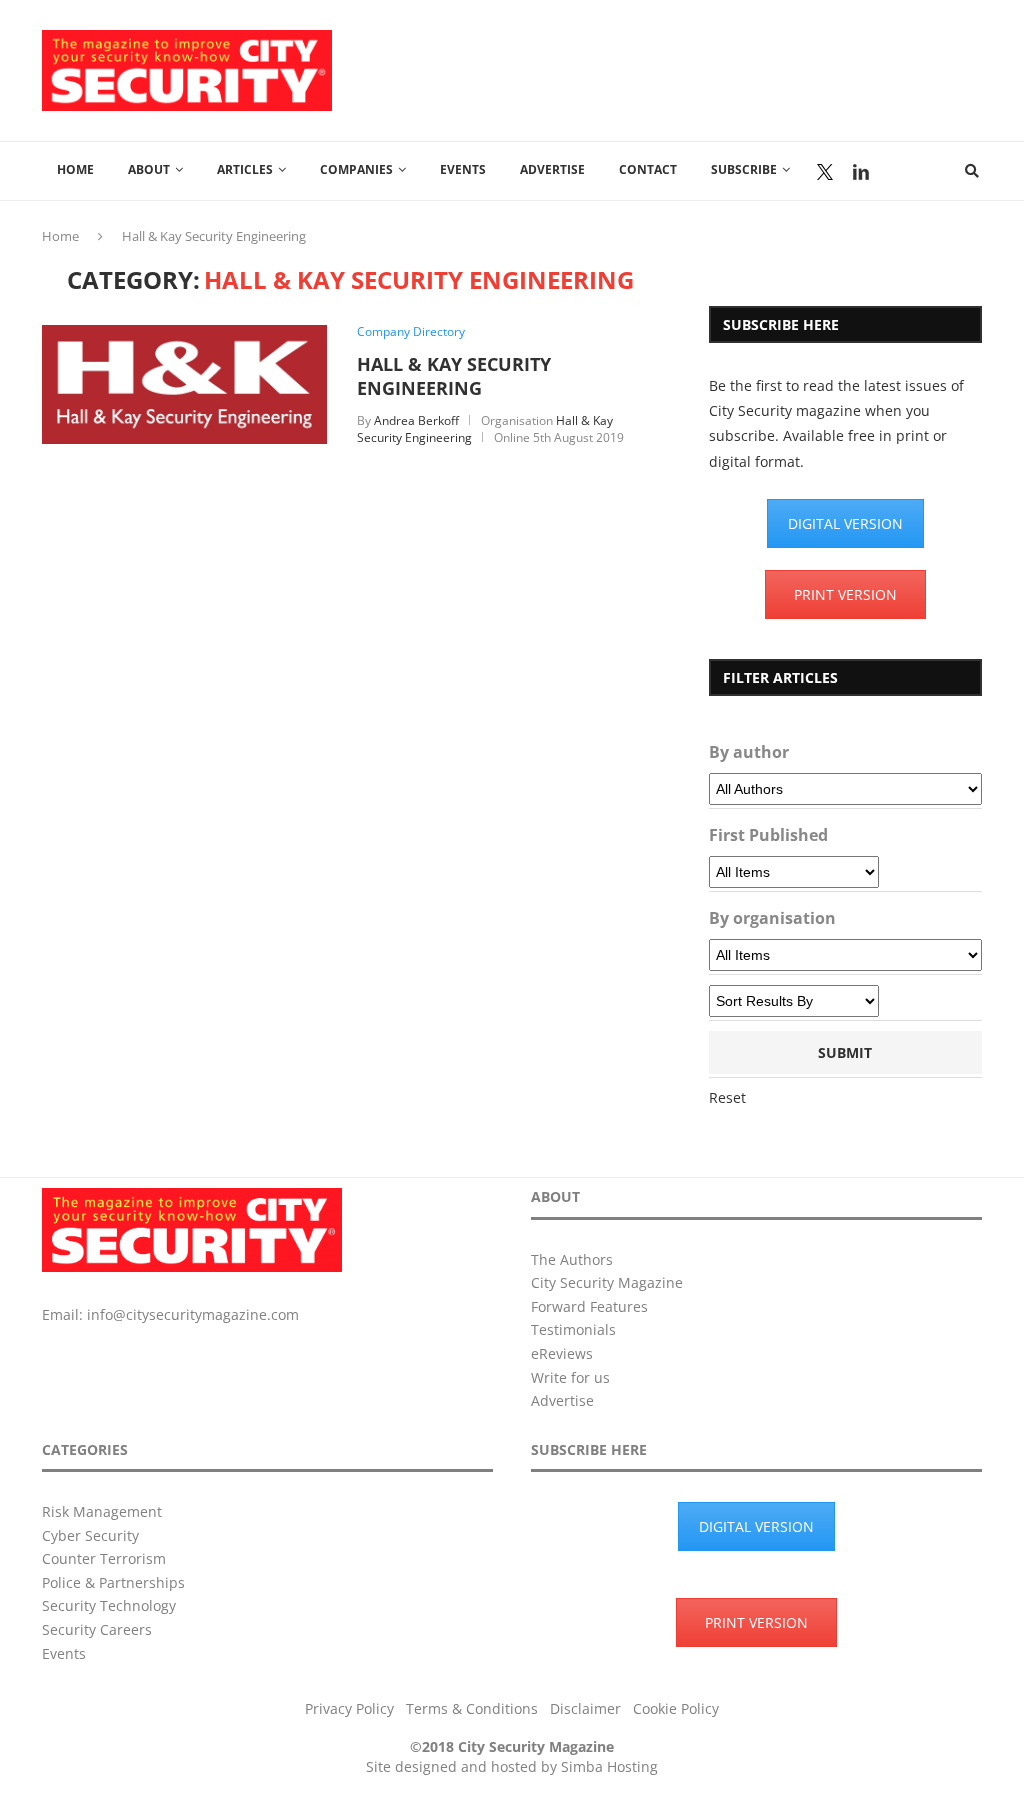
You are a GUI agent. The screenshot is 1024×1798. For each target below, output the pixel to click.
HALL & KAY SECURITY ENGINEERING (454, 376)
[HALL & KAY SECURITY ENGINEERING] (184, 334)
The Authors (572, 1259)
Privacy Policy (349, 1708)
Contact (648, 169)
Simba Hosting (609, 1766)
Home (75, 169)
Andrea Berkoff (416, 420)
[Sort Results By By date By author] (794, 1001)
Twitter (825, 172)
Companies (356, 169)
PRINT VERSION (845, 594)
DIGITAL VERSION (845, 523)
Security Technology (109, 1605)
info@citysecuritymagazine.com (193, 1314)
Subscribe (744, 169)
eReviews (562, 1353)
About (149, 169)
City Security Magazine (607, 1282)
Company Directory (411, 332)
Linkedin (861, 172)
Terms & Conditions (472, 1708)
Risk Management (102, 1511)
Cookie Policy (676, 1708)
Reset (727, 1097)
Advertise (552, 169)
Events (463, 169)
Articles (245, 169)
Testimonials (573, 1329)
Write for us (570, 1377)
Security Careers (97, 1629)
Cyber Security (90, 1535)
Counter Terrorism (104, 1558)
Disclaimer (585, 1708)
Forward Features (589, 1306)
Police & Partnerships (113, 1582)
